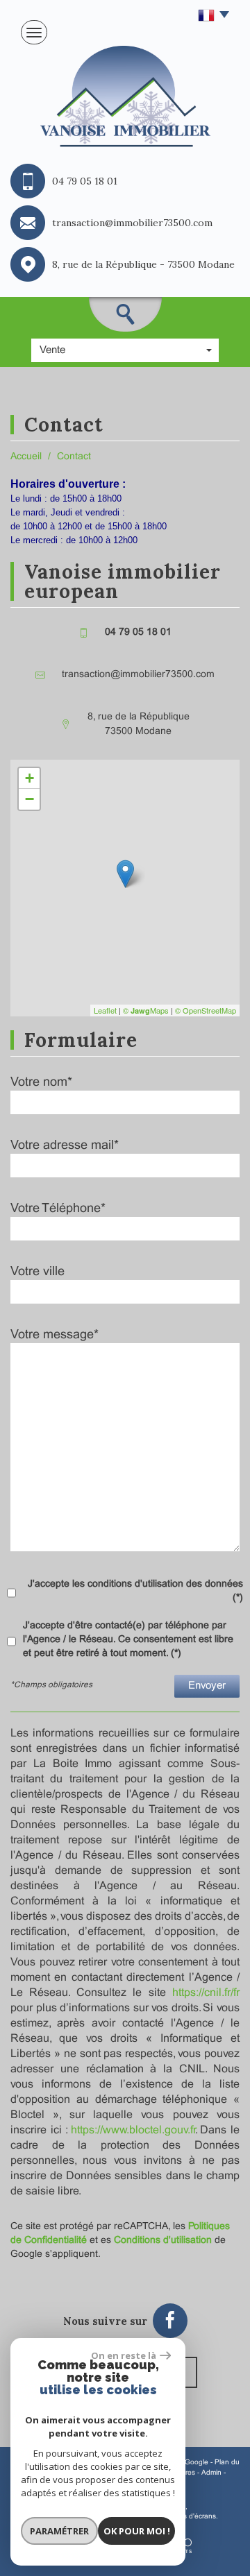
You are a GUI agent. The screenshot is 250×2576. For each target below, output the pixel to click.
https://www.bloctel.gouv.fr (133, 2130)
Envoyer (207, 1686)
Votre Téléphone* (58, 1209)
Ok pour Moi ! (137, 2531)
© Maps (146, 1010)
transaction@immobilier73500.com (138, 675)
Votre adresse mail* (65, 1146)
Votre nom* (41, 1083)
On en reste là (124, 2355)
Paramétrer (59, 2531)
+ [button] (30, 778)
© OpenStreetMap (206, 1010)
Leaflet (105, 1010)
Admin (211, 2473)
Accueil (26, 457)
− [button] (30, 799)
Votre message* (55, 1335)
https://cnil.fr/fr (206, 1993)
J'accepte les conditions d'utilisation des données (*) (135, 1591)
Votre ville (37, 1272)
